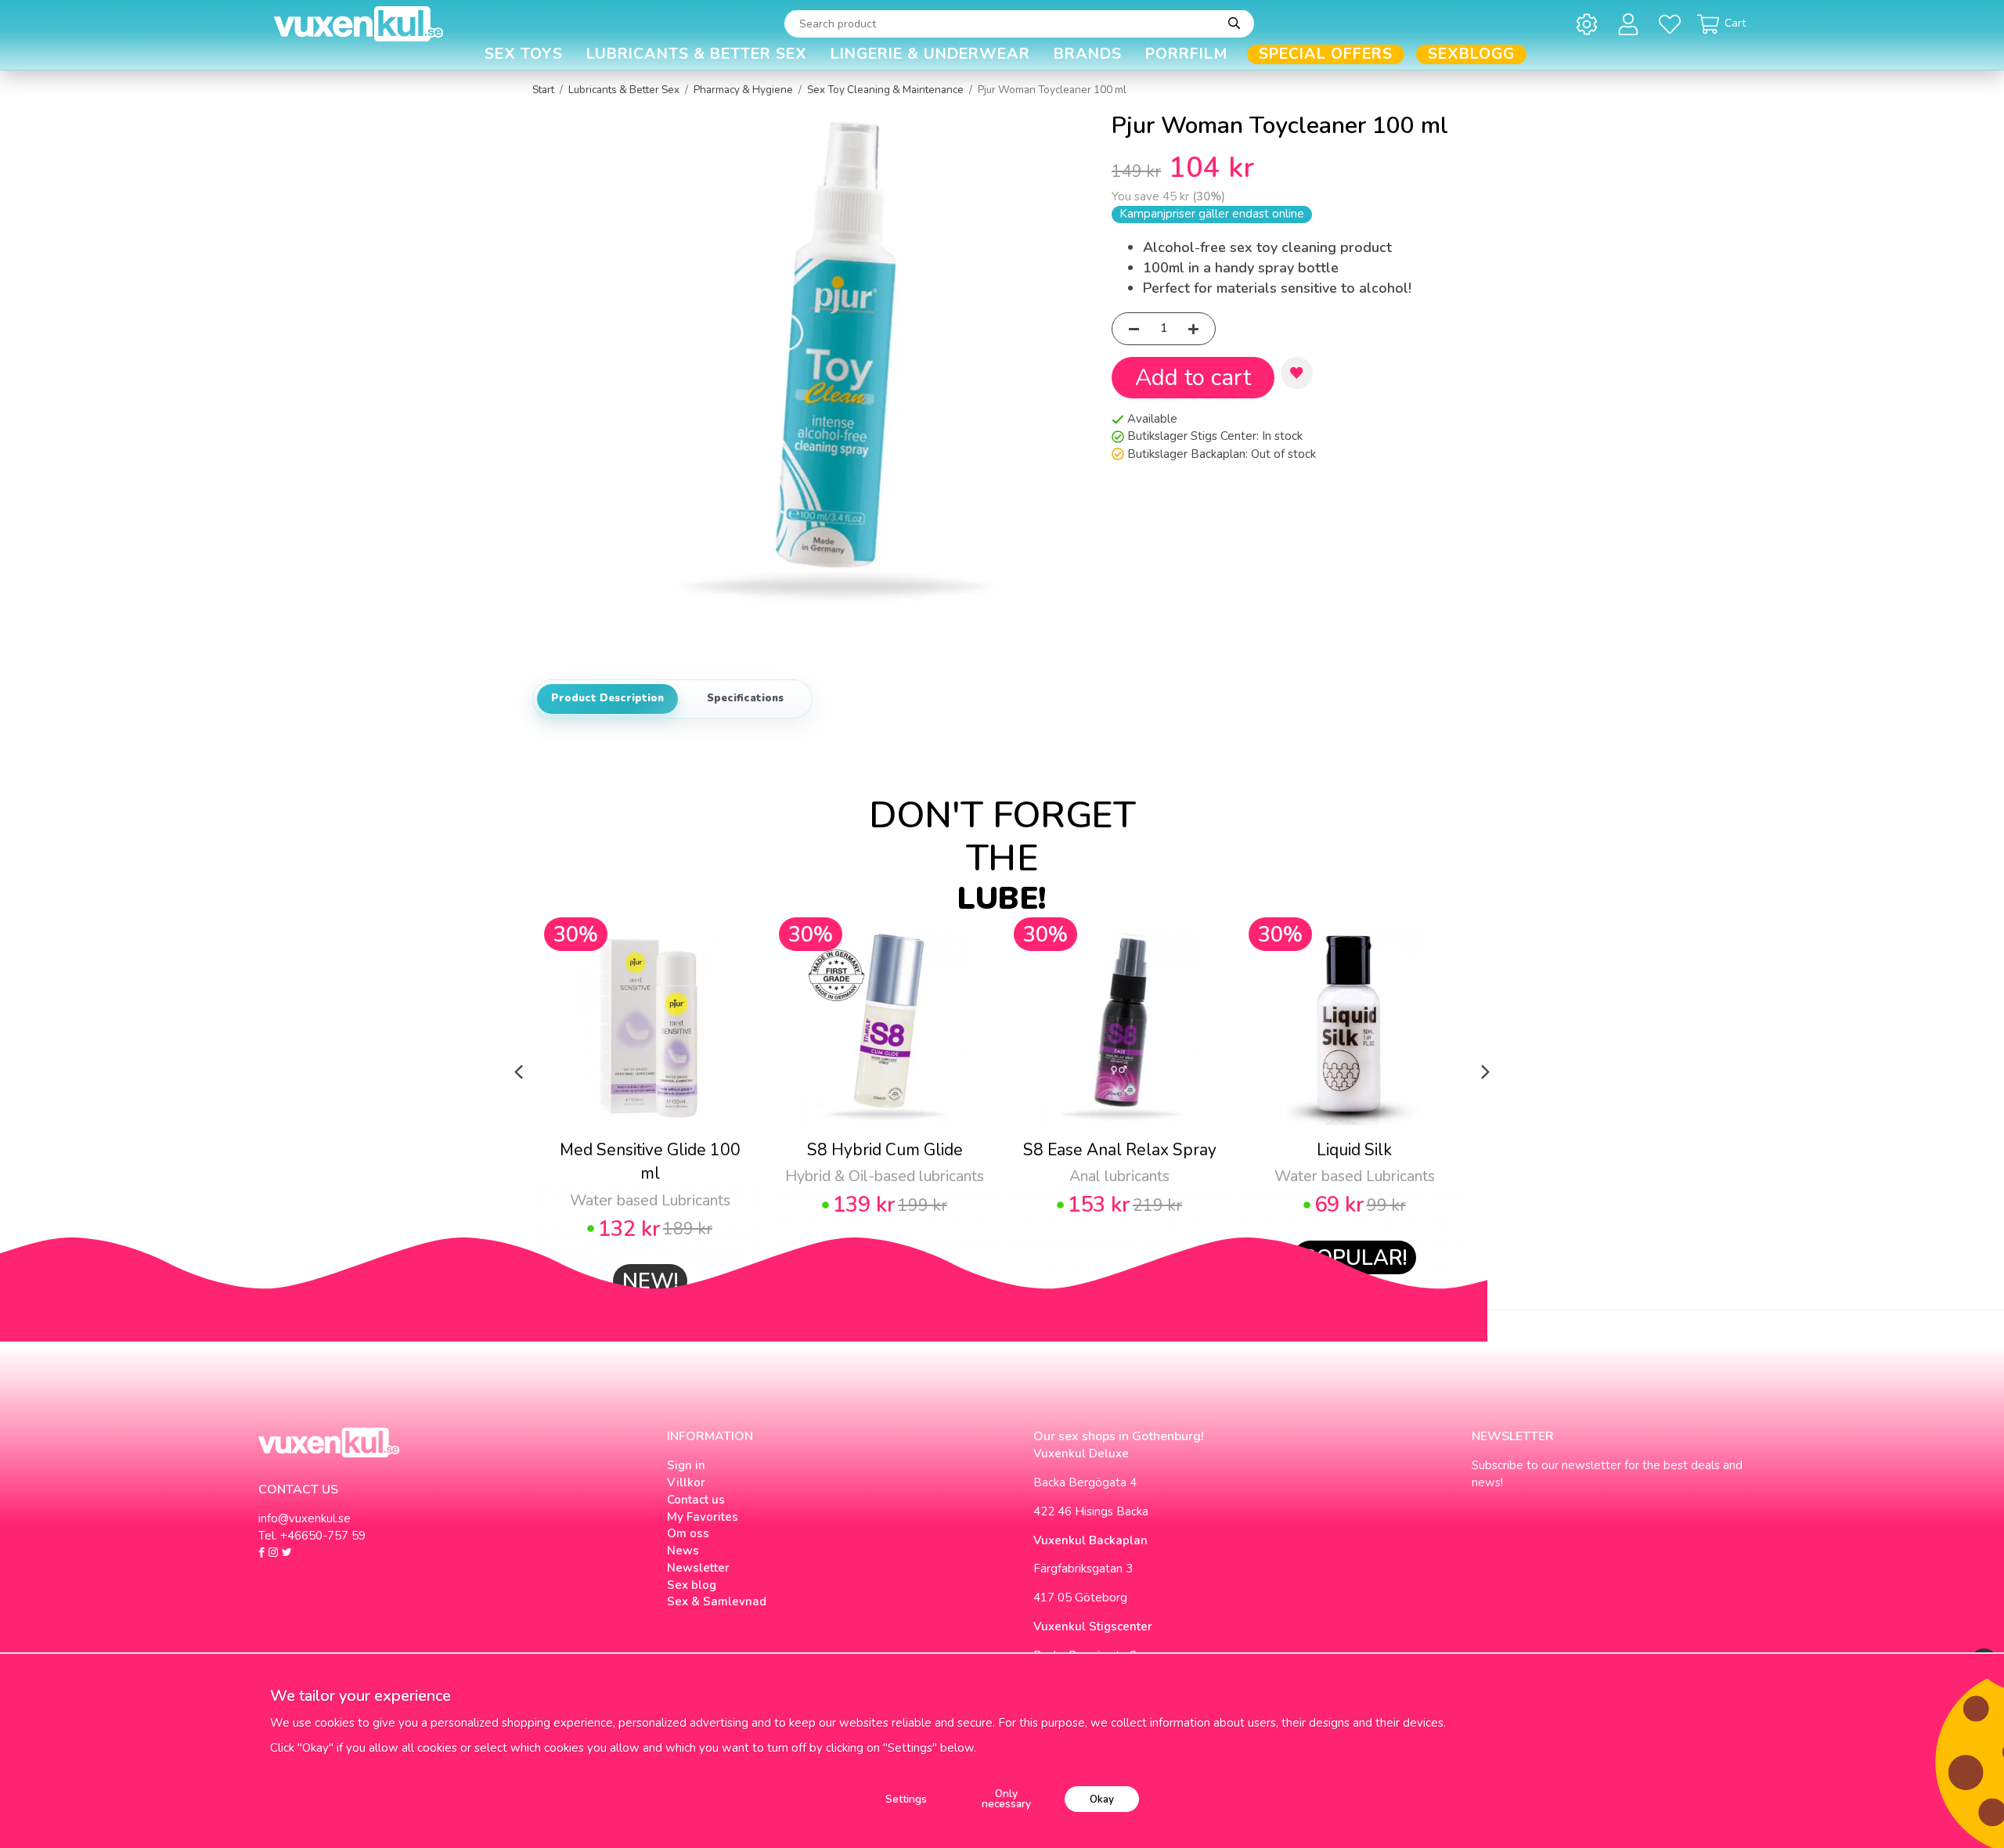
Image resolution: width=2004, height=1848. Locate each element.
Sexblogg (1471, 54)
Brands (1088, 54)
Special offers (1326, 54)
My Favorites (703, 1517)
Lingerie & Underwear (930, 54)
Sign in (686, 1465)
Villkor (686, 1482)
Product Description (607, 698)
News (683, 1551)
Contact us (696, 1500)
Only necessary (1006, 1799)
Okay (1102, 1799)
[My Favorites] (1672, 24)
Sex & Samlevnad (717, 1601)
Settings (906, 1799)
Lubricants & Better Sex (697, 54)
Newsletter (698, 1568)
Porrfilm (1187, 54)
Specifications (745, 698)
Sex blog (692, 1585)
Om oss (688, 1533)
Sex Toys (524, 54)
